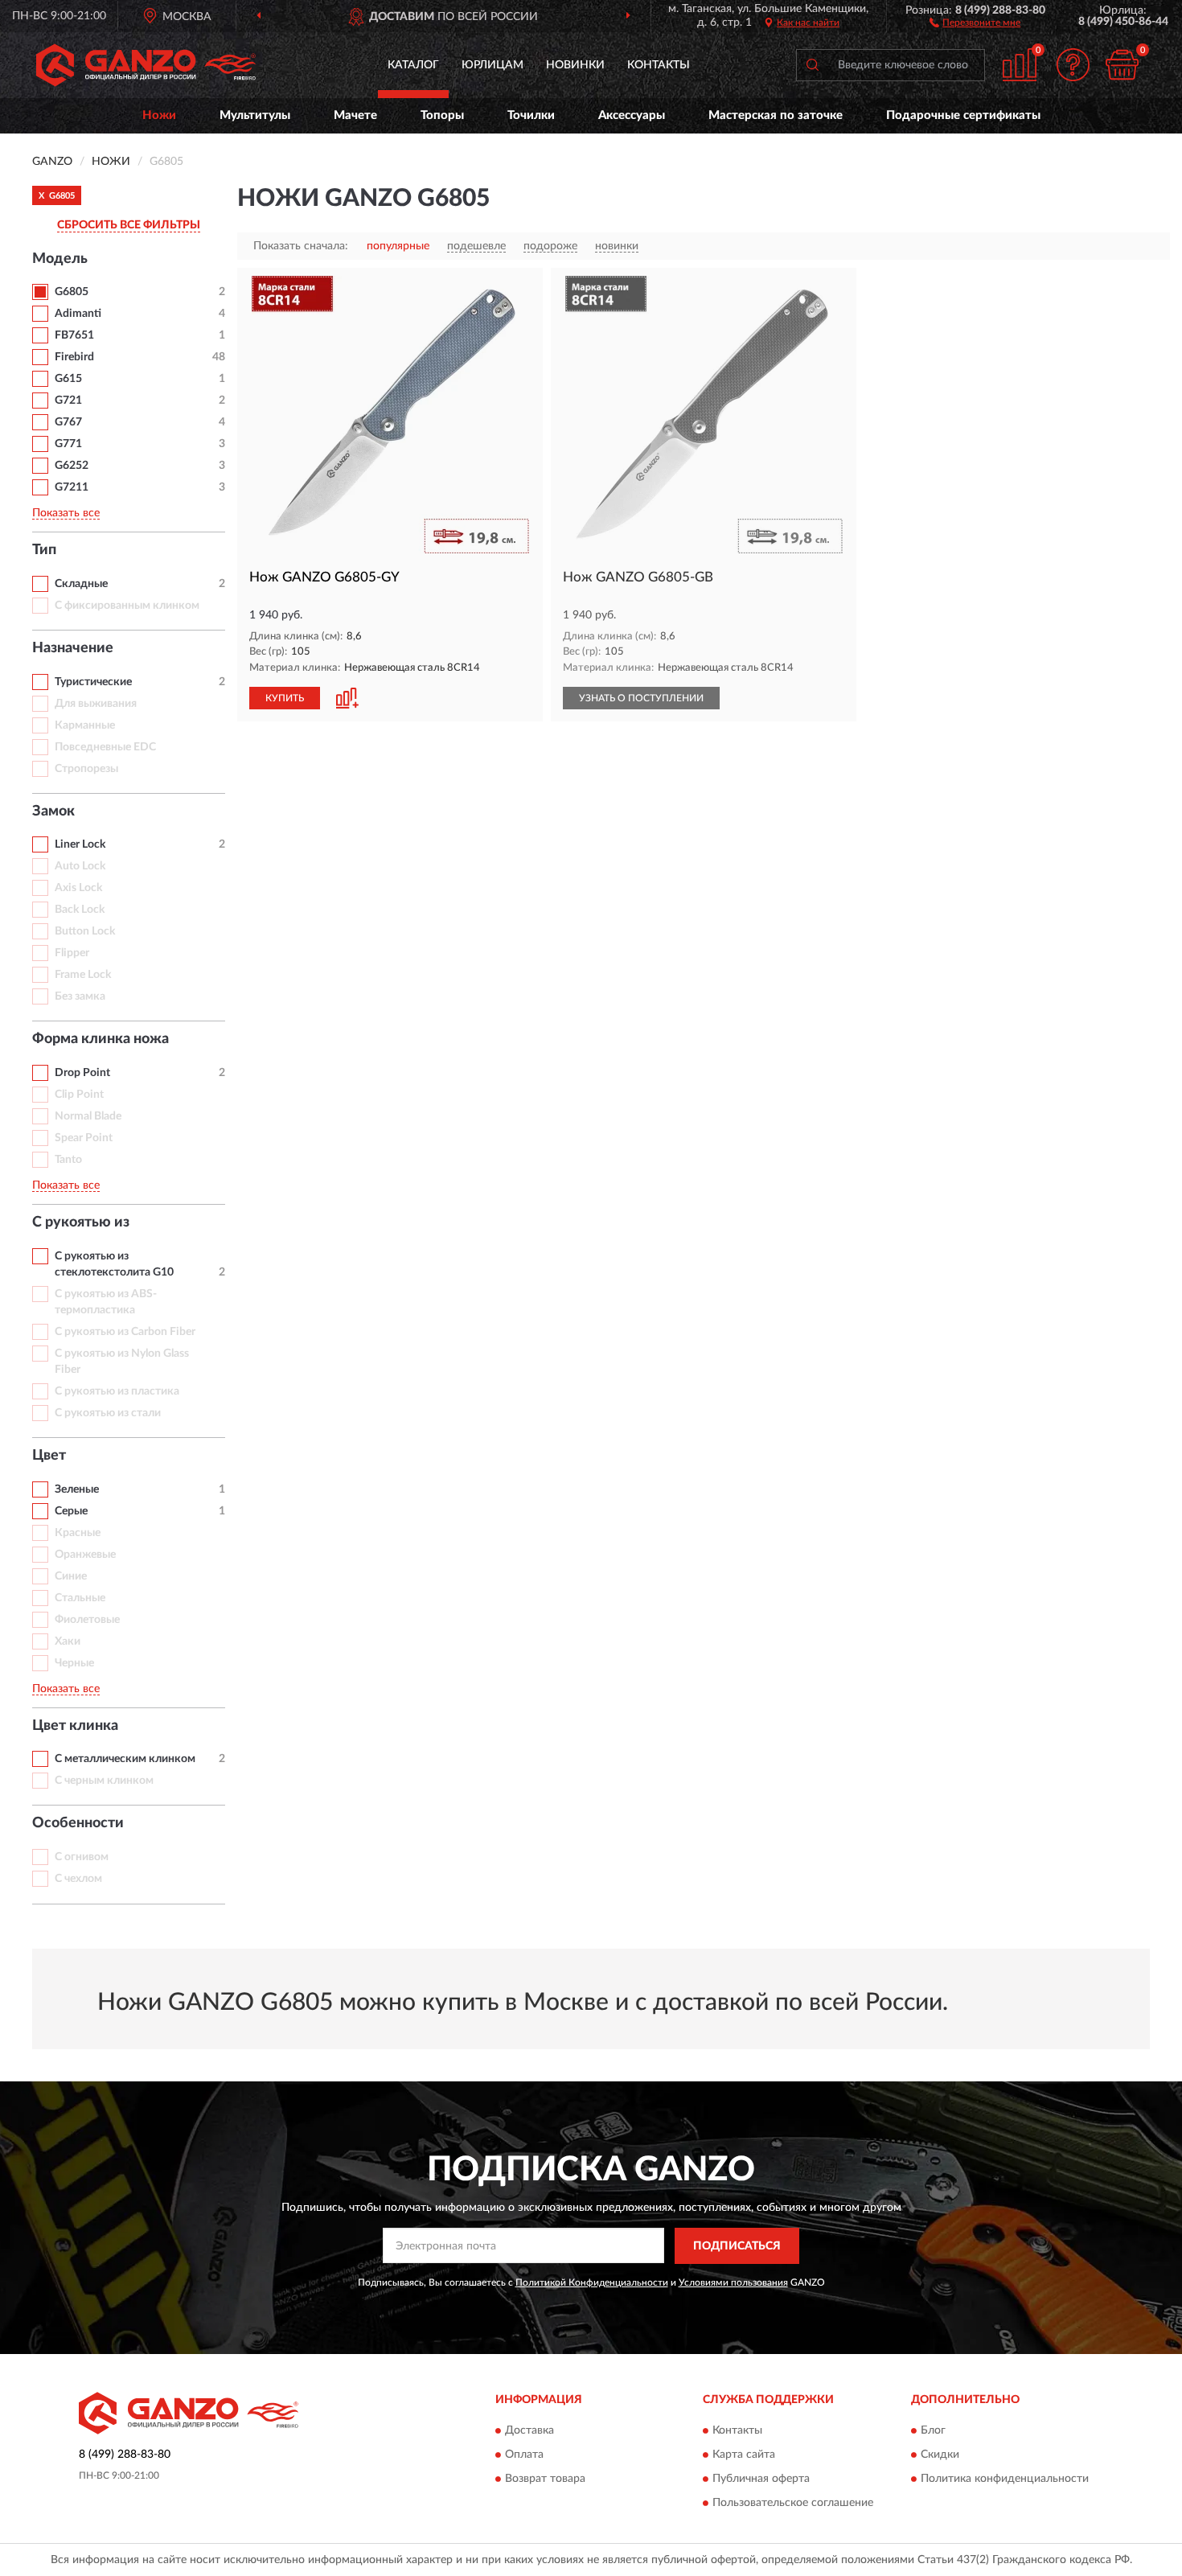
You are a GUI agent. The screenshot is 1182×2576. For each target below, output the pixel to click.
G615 (68, 379)
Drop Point (82, 1073)
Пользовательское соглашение (793, 2504)
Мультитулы (255, 115)
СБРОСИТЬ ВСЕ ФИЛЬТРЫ (129, 225)
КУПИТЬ (285, 698)
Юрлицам (492, 65)
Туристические (93, 682)
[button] (975, 22)
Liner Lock (80, 844)
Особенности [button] (78, 1823)
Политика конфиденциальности (1005, 2479)
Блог (933, 2431)
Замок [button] (53, 811)
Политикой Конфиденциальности (592, 2282)
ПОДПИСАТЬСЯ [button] (737, 2246)
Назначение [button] (73, 648)
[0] (1122, 65)
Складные (81, 584)
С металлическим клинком (125, 1759)
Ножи (159, 115)
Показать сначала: (301, 246)
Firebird (74, 357)
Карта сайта (744, 2455)
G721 (68, 401)
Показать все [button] (66, 513)
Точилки (531, 115)
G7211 (72, 487)
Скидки (940, 2455)
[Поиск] (812, 65)
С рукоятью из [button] (81, 1222)
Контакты (659, 65)
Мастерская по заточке (776, 115)
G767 (68, 422)
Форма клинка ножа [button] (101, 1039)
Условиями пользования (733, 2282)
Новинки (575, 65)
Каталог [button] (413, 65)
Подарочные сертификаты (963, 115)
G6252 (72, 466)
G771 (68, 444)
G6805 (72, 292)
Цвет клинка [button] (75, 1726)
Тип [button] (44, 550)
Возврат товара (545, 2479)
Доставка (529, 2431)
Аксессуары (632, 115)
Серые (71, 1511)
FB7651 (74, 335)
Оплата (524, 2455)
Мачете (355, 115)
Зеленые (77, 1489)
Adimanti (78, 314)
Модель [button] (60, 259)
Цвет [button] (49, 1456)
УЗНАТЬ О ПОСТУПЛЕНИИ (641, 698)
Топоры (442, 115)
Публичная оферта (761, 2479)
